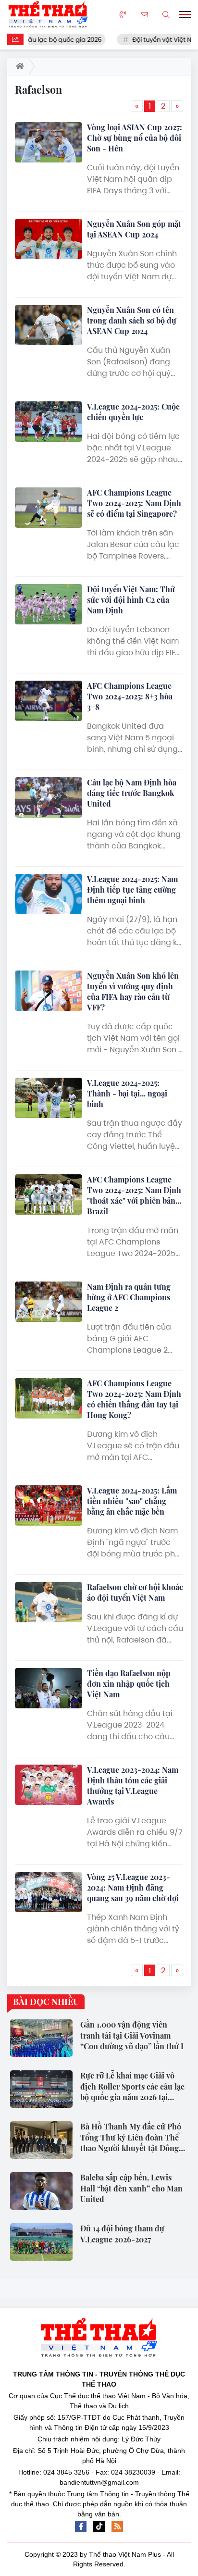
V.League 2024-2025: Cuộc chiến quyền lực (133, 412)
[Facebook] (81, 2526)
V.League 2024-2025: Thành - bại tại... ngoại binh (127, 1093)
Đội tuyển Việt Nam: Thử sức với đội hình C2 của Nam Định (131, 600)
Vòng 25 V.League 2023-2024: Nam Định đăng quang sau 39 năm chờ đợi (133, 1887)
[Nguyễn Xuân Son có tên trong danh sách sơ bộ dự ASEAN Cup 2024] (49, 325)
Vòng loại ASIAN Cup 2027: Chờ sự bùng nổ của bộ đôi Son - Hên (135, 138)
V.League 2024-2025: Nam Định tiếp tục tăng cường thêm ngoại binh (132, 890)
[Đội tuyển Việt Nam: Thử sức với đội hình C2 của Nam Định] (49, 604)
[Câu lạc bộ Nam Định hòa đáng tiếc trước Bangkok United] (49, 797)
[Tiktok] (99, 2526)
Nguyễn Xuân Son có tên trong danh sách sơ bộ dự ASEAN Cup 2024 (132, 320)
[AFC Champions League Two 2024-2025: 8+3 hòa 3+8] (49, 701)
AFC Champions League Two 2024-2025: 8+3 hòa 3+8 (130, 696)
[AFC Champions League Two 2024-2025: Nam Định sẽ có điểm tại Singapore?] (49, 508)
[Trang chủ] (18, 66)
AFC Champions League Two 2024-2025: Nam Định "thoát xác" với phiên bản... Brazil (134, 1195)
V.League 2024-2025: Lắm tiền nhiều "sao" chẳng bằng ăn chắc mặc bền (132, 1501)
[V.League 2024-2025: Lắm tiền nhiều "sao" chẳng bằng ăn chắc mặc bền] (49, 1506)
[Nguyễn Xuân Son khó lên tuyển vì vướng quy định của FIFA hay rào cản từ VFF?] (49, 991)
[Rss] (117, 2526)
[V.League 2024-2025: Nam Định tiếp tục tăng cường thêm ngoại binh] (49, 894)
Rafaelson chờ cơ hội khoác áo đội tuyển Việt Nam (135, 1592)
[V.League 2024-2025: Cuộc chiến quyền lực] (49, 422)
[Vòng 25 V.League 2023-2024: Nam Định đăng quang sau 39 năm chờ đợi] (49, 1892)
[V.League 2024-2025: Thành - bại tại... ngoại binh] (49, 1098)
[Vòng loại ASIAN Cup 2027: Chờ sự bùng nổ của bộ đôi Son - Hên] (49, 142)
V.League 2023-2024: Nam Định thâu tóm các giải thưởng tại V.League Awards (133, 1786)
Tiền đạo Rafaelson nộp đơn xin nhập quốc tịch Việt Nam (129, 1684)
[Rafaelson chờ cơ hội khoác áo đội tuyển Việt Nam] (49, 1602)
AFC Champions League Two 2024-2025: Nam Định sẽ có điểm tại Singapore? (134, 503)
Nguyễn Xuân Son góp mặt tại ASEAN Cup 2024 (134, 229)
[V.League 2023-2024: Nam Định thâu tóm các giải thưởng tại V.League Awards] (49, 1785)
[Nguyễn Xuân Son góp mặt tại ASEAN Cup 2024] (49, 239)
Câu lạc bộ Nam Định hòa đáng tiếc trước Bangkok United (132, 793)
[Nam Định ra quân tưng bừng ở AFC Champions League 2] (49, 1302)
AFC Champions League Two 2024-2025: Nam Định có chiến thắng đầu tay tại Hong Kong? (134, 1399)
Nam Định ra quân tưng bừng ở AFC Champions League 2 (129, 1297)
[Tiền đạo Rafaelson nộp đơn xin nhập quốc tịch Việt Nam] (49, 1688)
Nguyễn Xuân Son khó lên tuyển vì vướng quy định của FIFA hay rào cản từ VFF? (133, 991)
